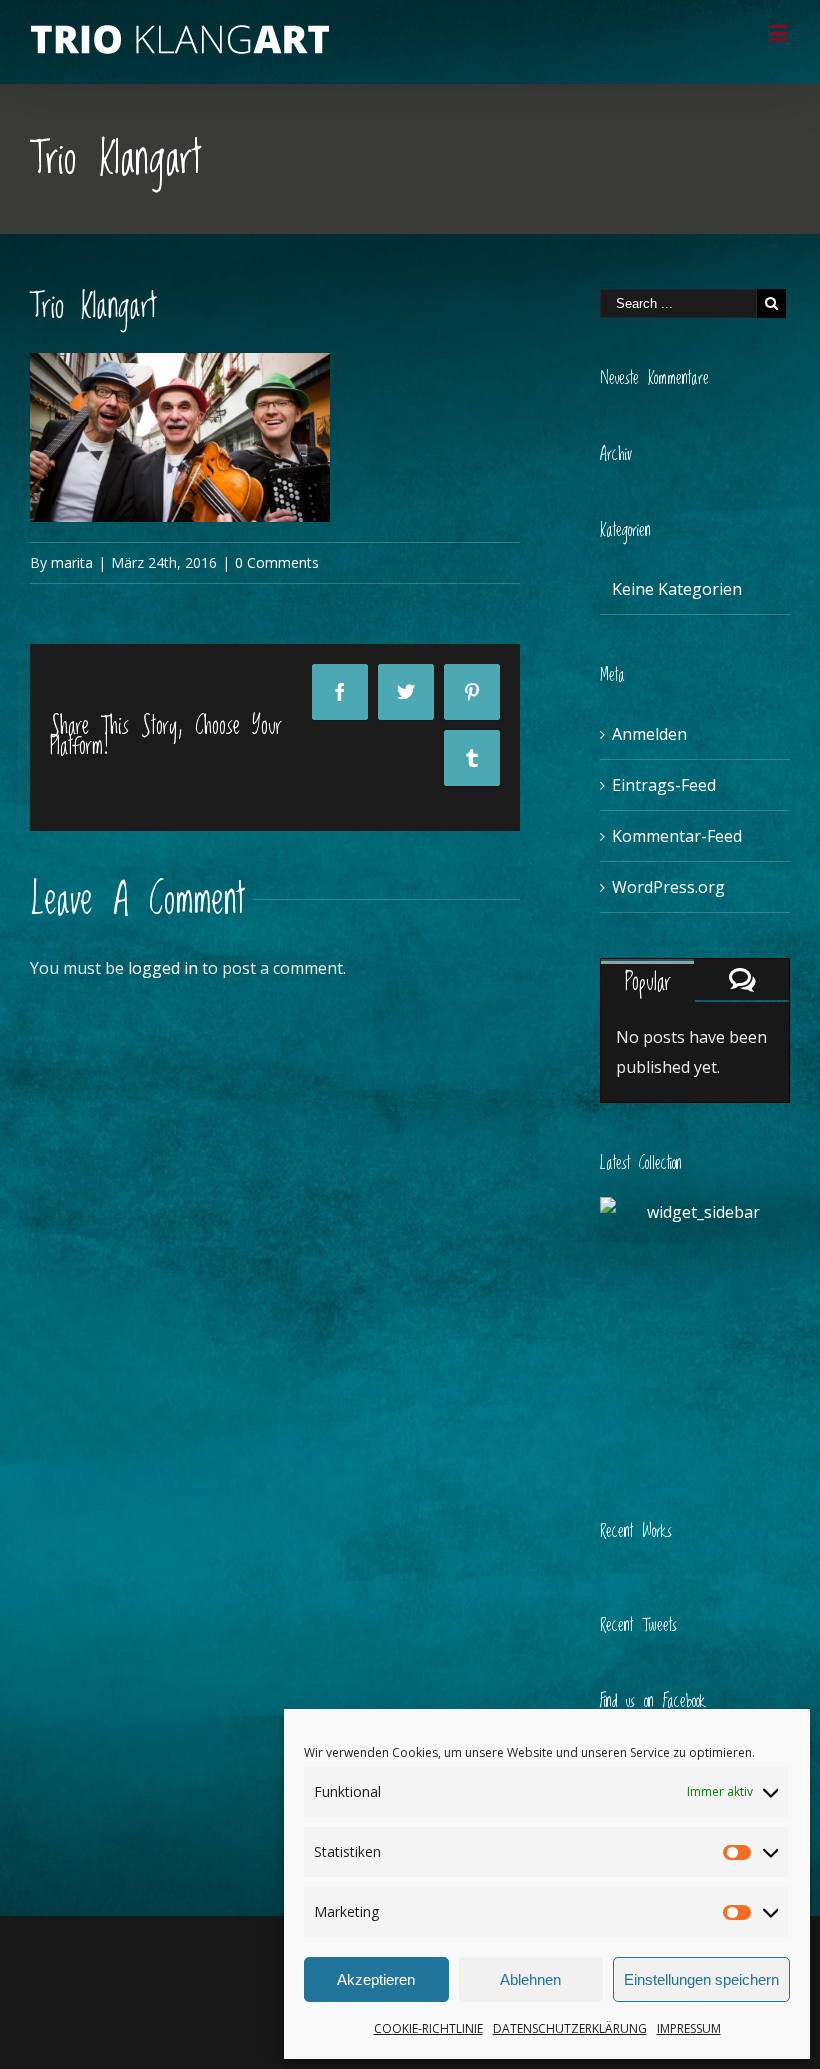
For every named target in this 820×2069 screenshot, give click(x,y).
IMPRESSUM (689, 2028)
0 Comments (277, 562)
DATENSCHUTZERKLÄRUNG (570, 2028)
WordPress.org (668, 887)
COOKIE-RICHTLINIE (428, 2028)
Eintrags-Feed (664, 785)
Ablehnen (530, 1979)
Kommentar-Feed (677, 836)
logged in (163, 968)
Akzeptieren (376, 1979)
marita (72, 562)
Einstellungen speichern (701, 1979)
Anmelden (649, 734)
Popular (648, 982)
